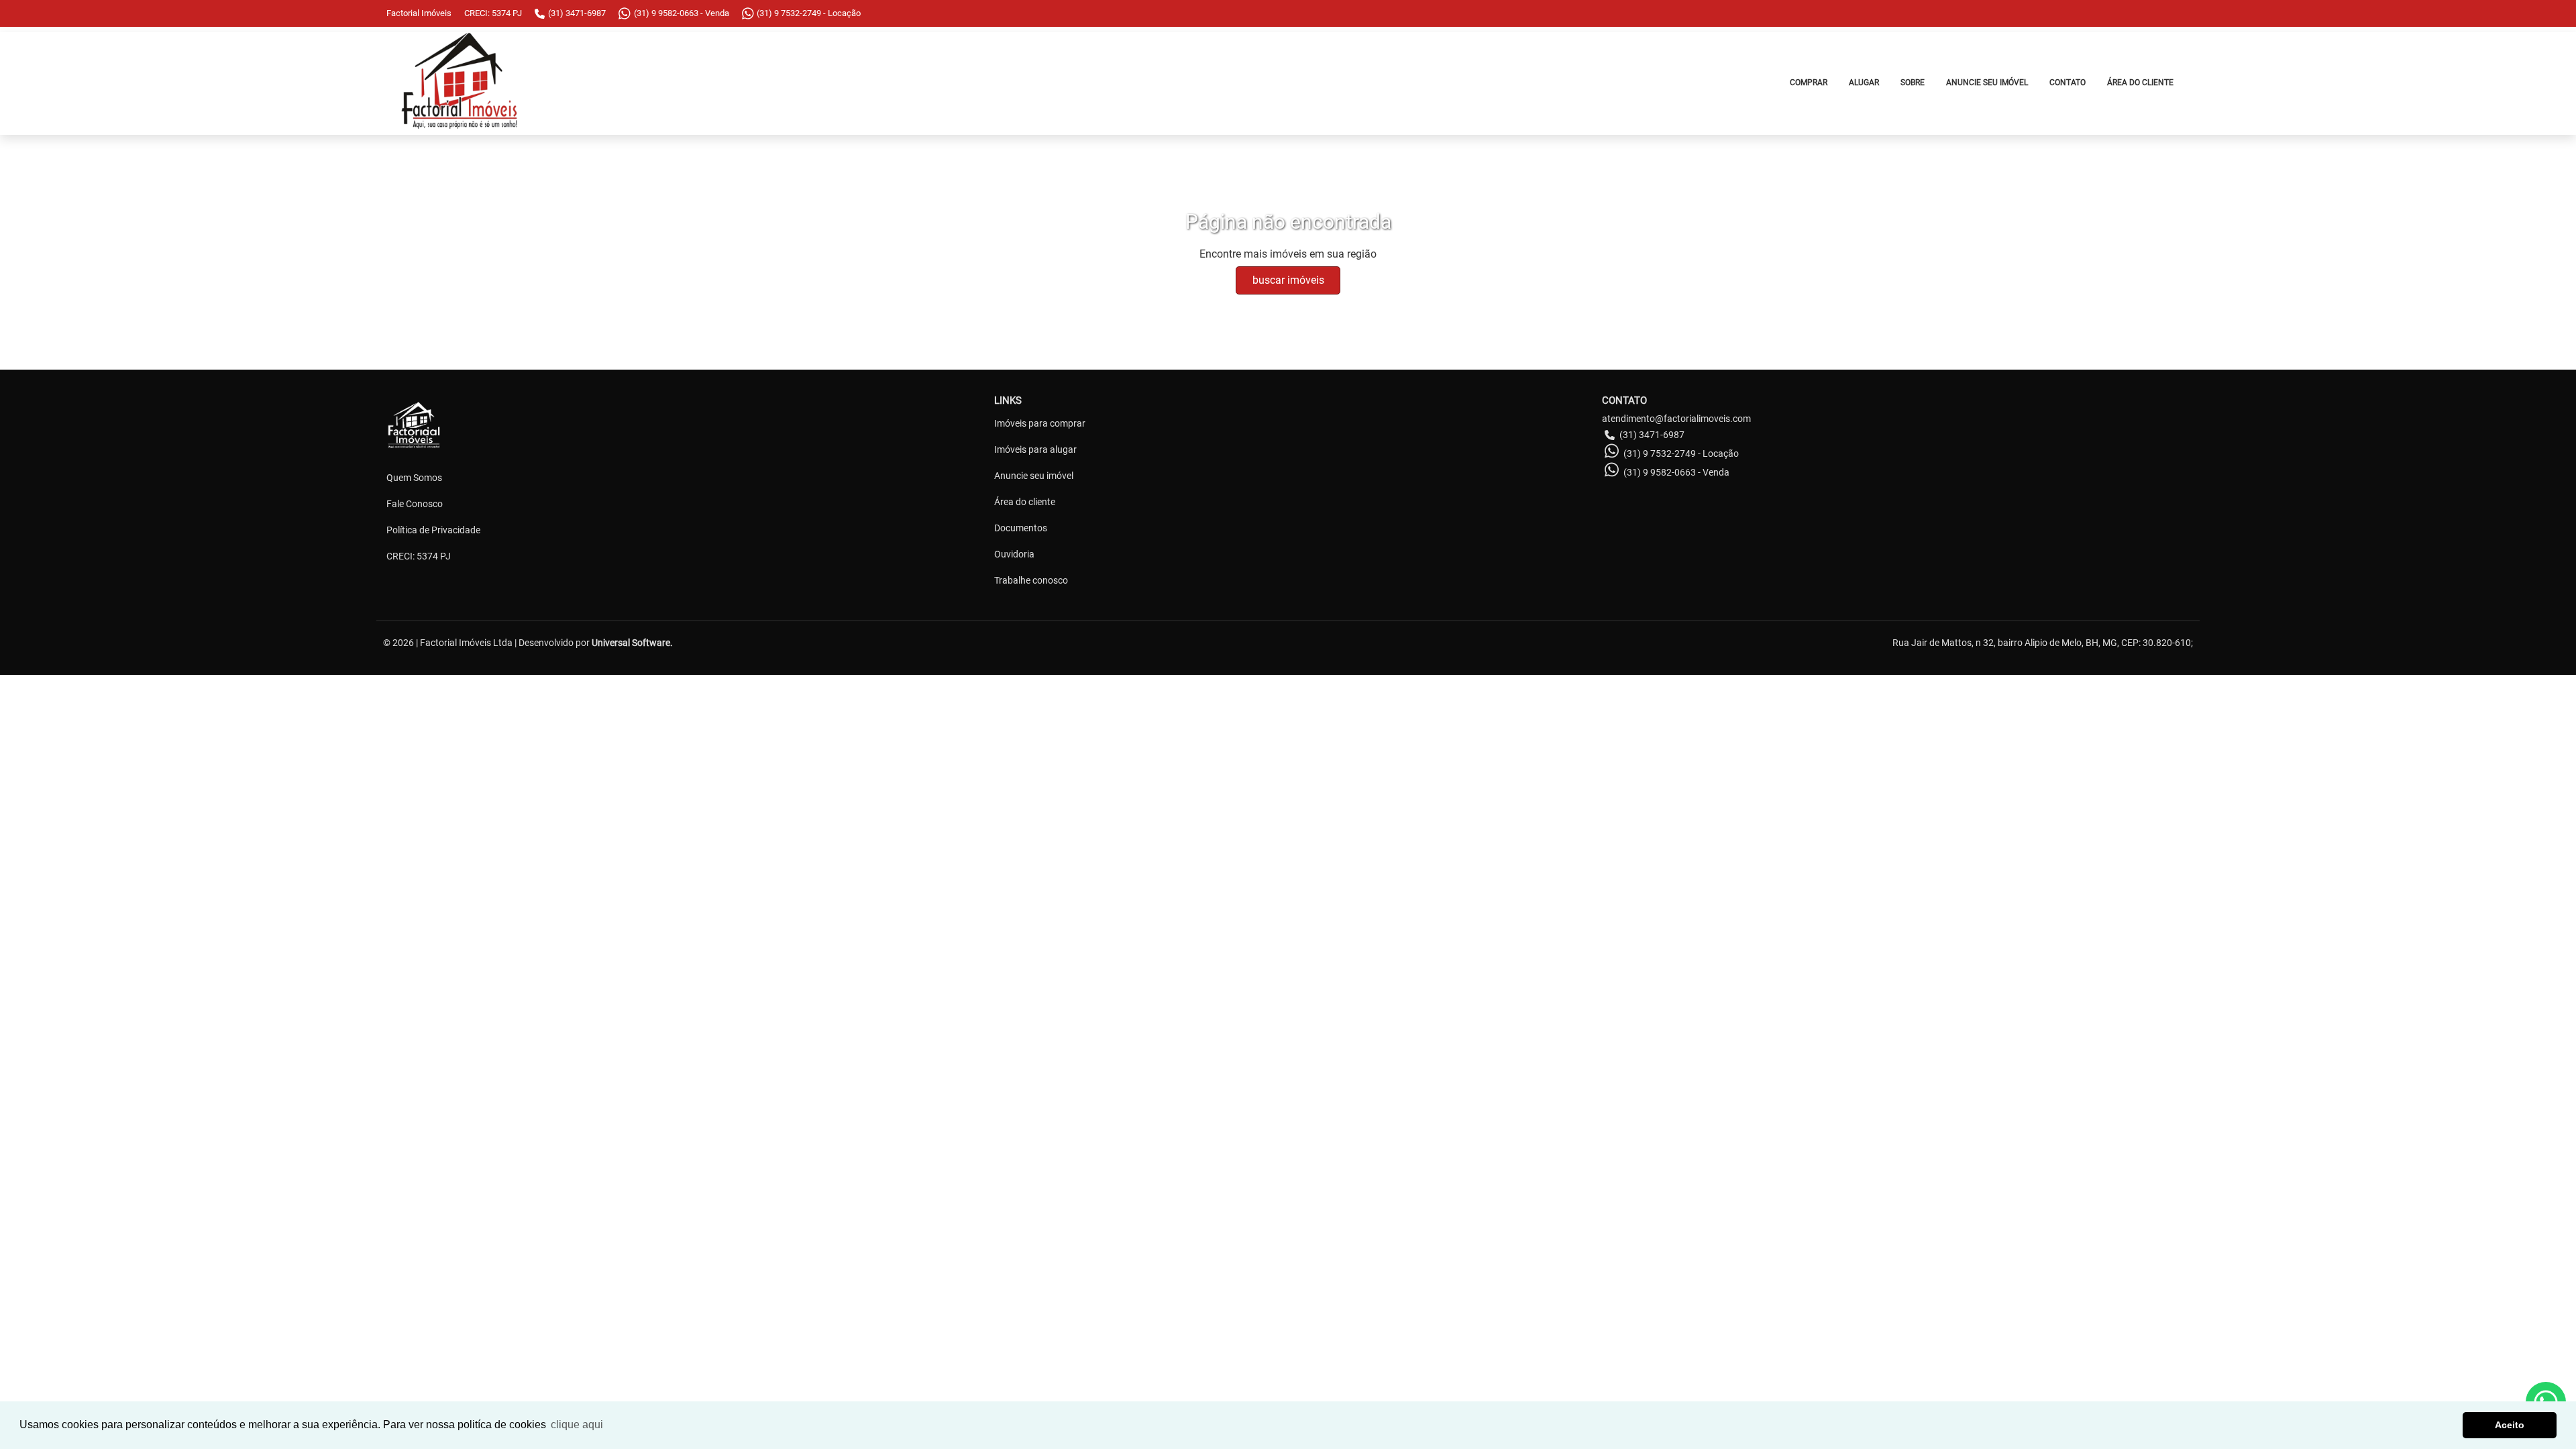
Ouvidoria (1014, 554)
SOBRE (1913, 83)
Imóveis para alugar (1035, 449)
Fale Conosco (415, 504)
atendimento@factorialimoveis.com (1676, 419)
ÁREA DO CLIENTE (2140, 83)
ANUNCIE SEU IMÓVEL (1987, 83)
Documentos (1021, 528)
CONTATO (2068, 83)
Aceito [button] (2510, 1425)
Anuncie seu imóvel (1034, 476)
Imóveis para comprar (1040, 423)
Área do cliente (1025, 502)
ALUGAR (1864, 83)
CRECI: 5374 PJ (419, 556)
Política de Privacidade (433, 530)
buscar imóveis (1288, 280)
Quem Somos (414, 478)
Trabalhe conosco (1031, 580)
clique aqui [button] (577, 1425)
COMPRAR (1809, 83)
